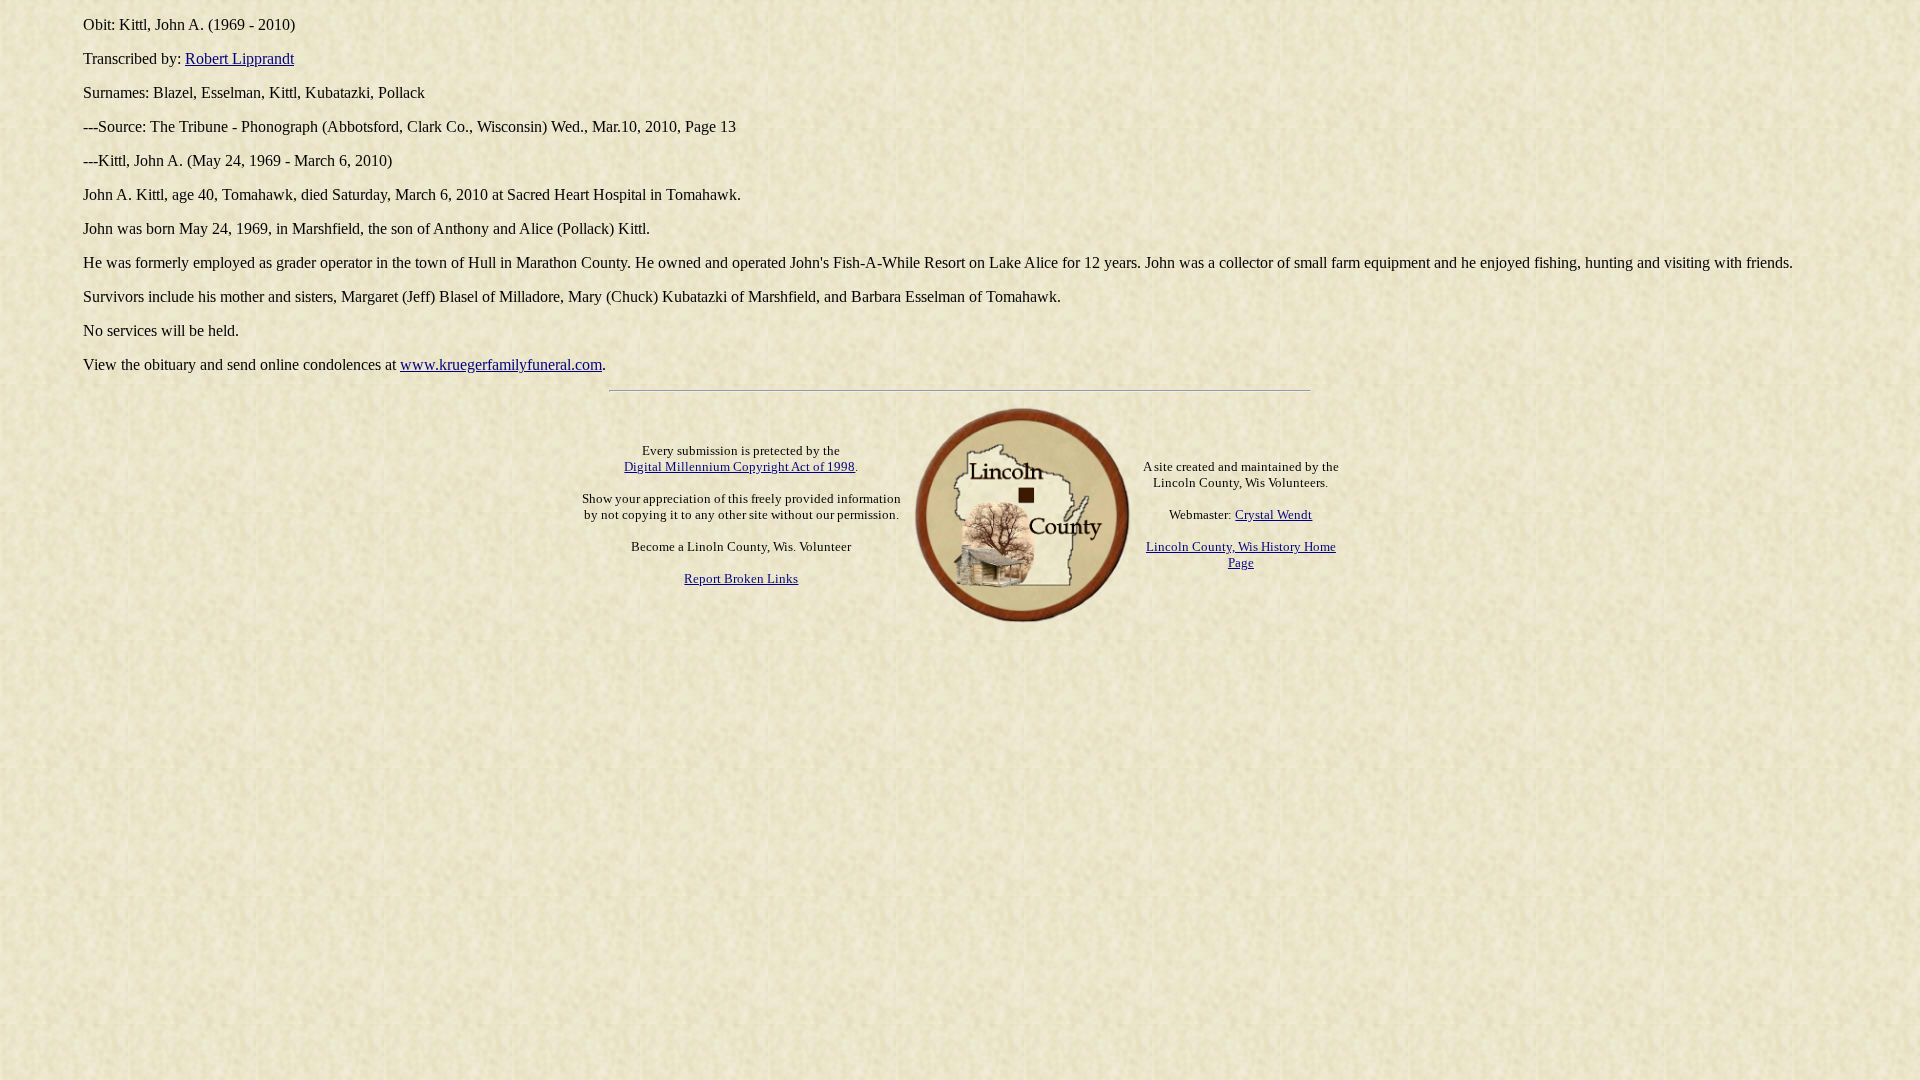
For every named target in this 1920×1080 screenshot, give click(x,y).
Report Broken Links (741, 578)
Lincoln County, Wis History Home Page (1241, 554)
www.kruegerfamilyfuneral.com (501, 364)
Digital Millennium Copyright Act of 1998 (739, 466)
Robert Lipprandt (239, 58)
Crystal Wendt (1273, 514)
